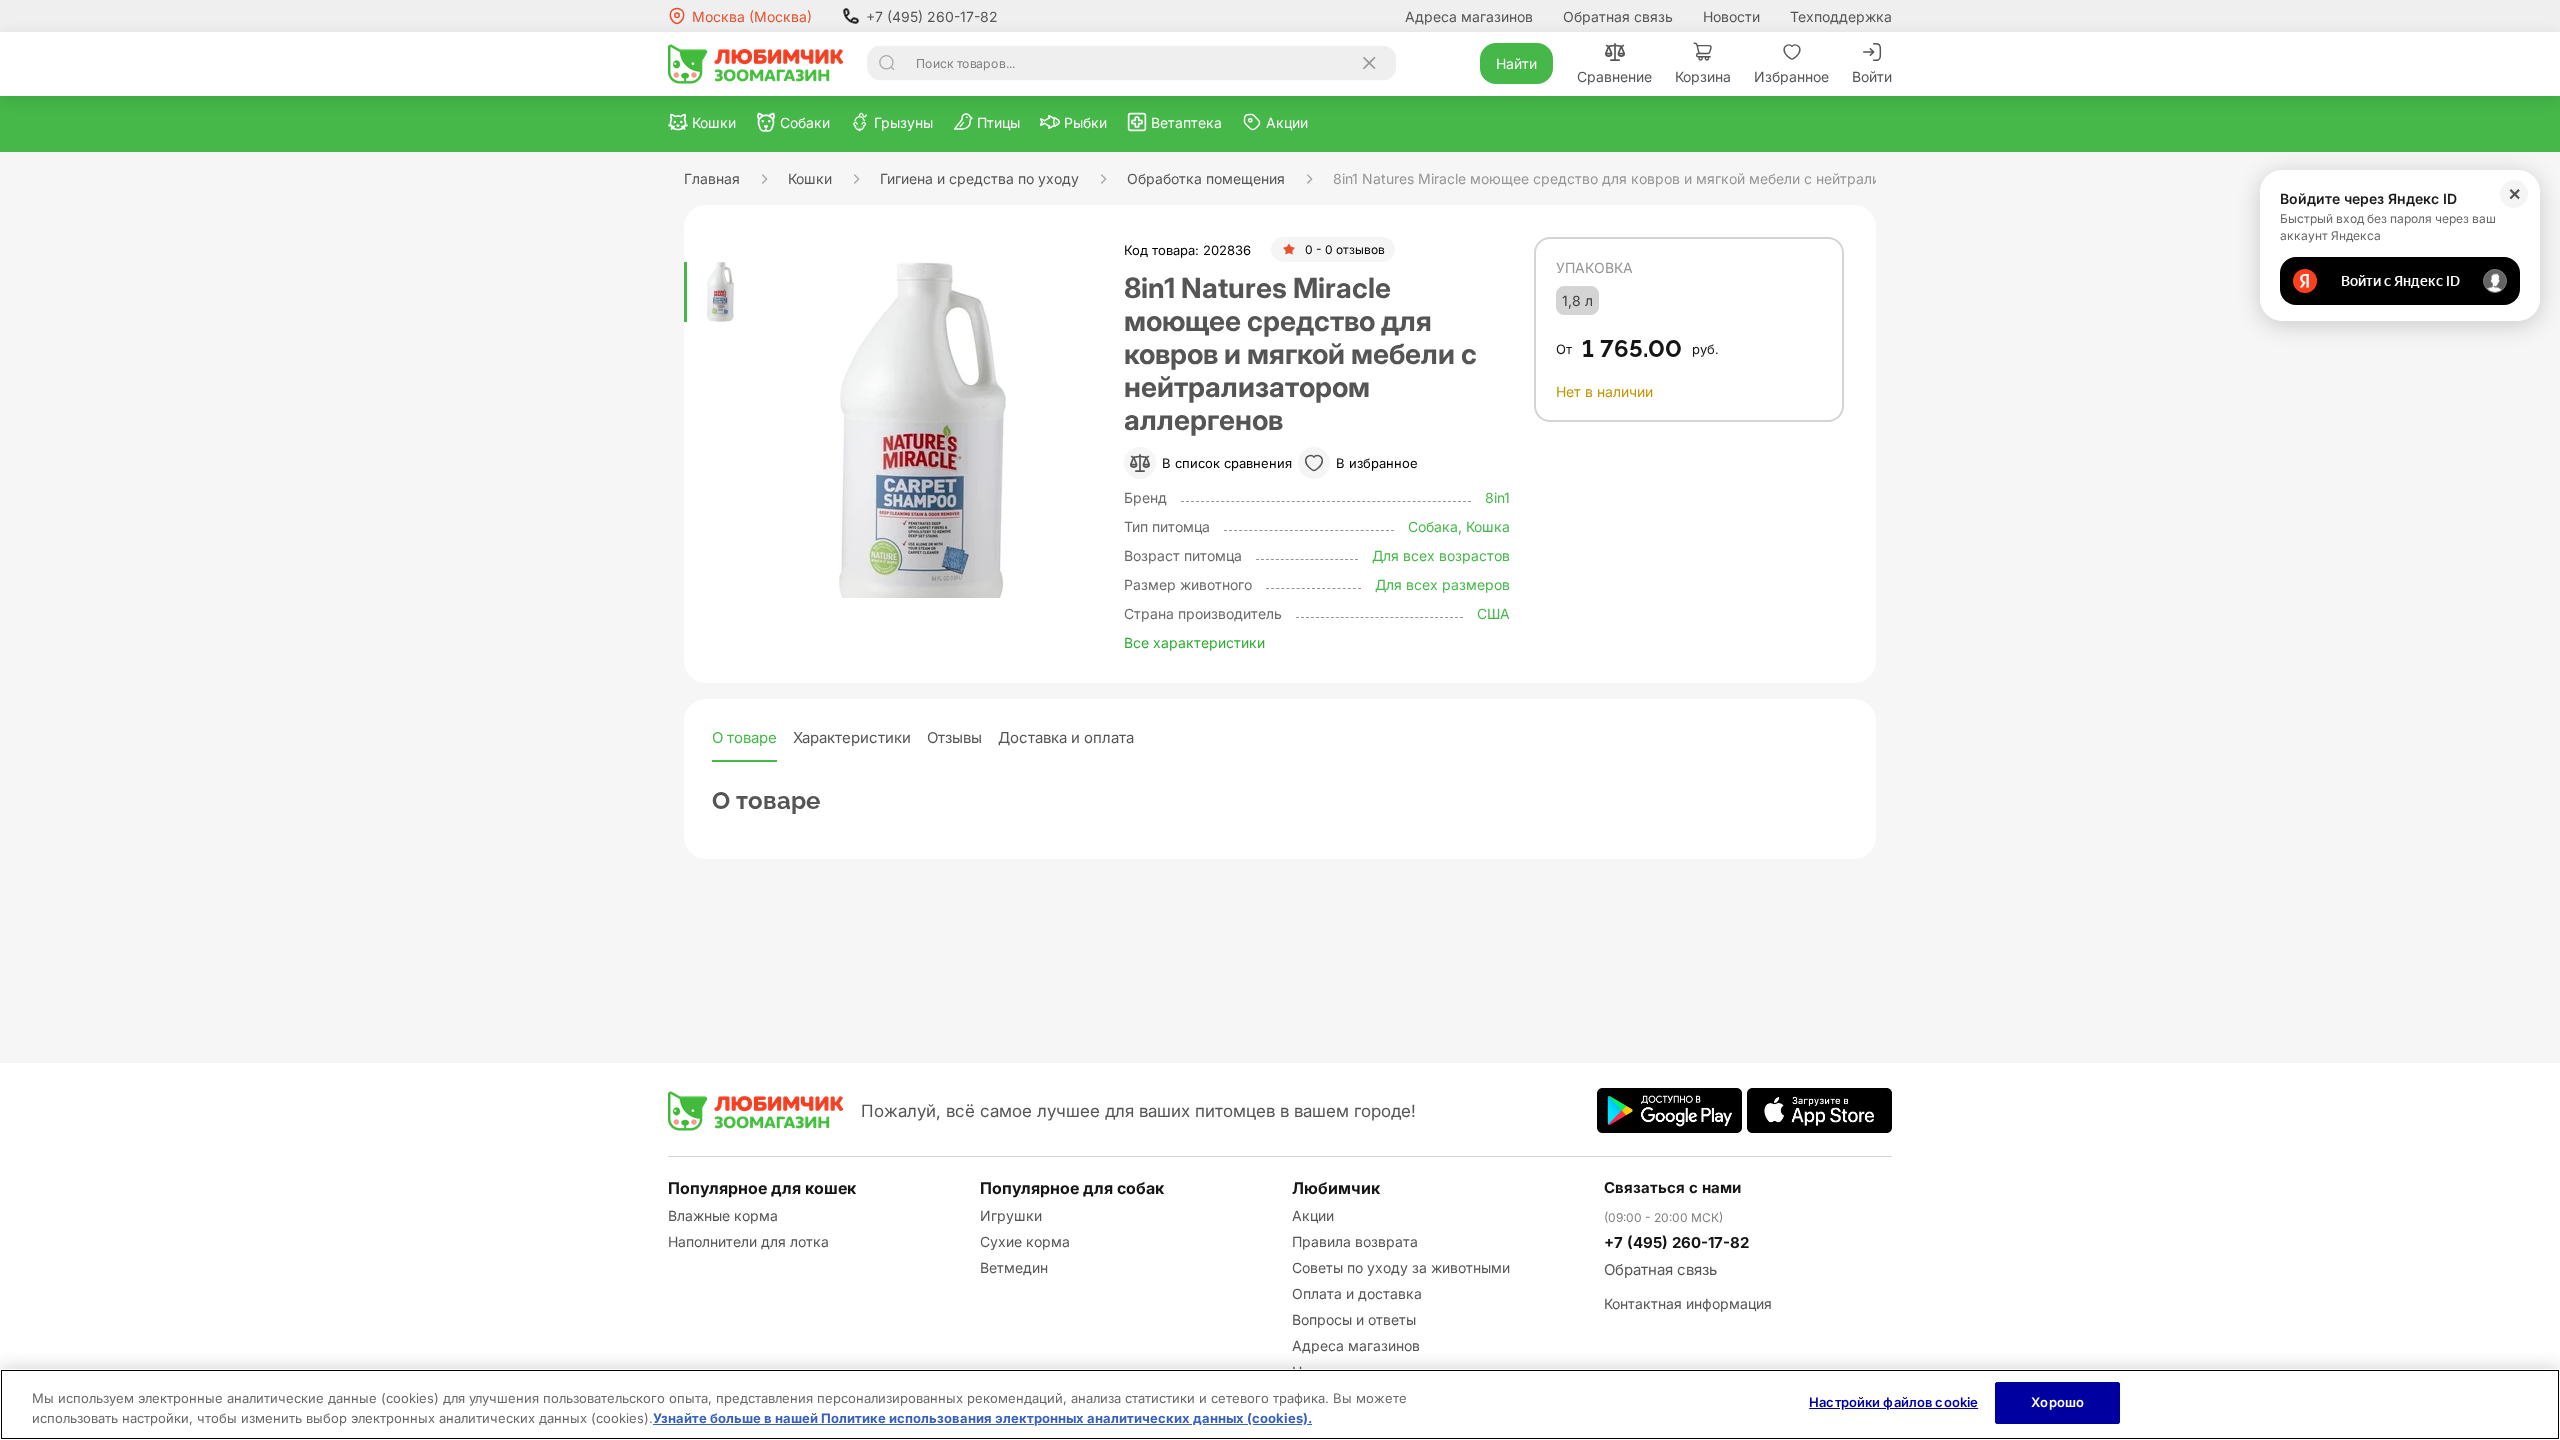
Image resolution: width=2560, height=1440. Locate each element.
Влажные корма (723, 1215)
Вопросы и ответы (1354, 1319)
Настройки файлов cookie (1893, 1402)
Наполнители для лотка (748, 1241)
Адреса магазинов (1469, 16)
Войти (1872, 76)
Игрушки (1011, 1215)
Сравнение (1614, 76)
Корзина (1703, 76)
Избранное (1791, 76)
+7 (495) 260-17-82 (932, 16)
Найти (1516, 63)
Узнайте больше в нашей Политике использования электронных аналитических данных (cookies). (982, 1418)
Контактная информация (1688, 1303)
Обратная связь (1618, 16)
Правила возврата (1355, 1241)
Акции (1313, 1215)
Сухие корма (1025, 1241)
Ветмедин (1014, 1267)
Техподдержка (1841, 16)
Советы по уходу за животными (1401, 1267)
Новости (1731, 16)
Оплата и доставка (1357, 1293)
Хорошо (2057, 1402)
